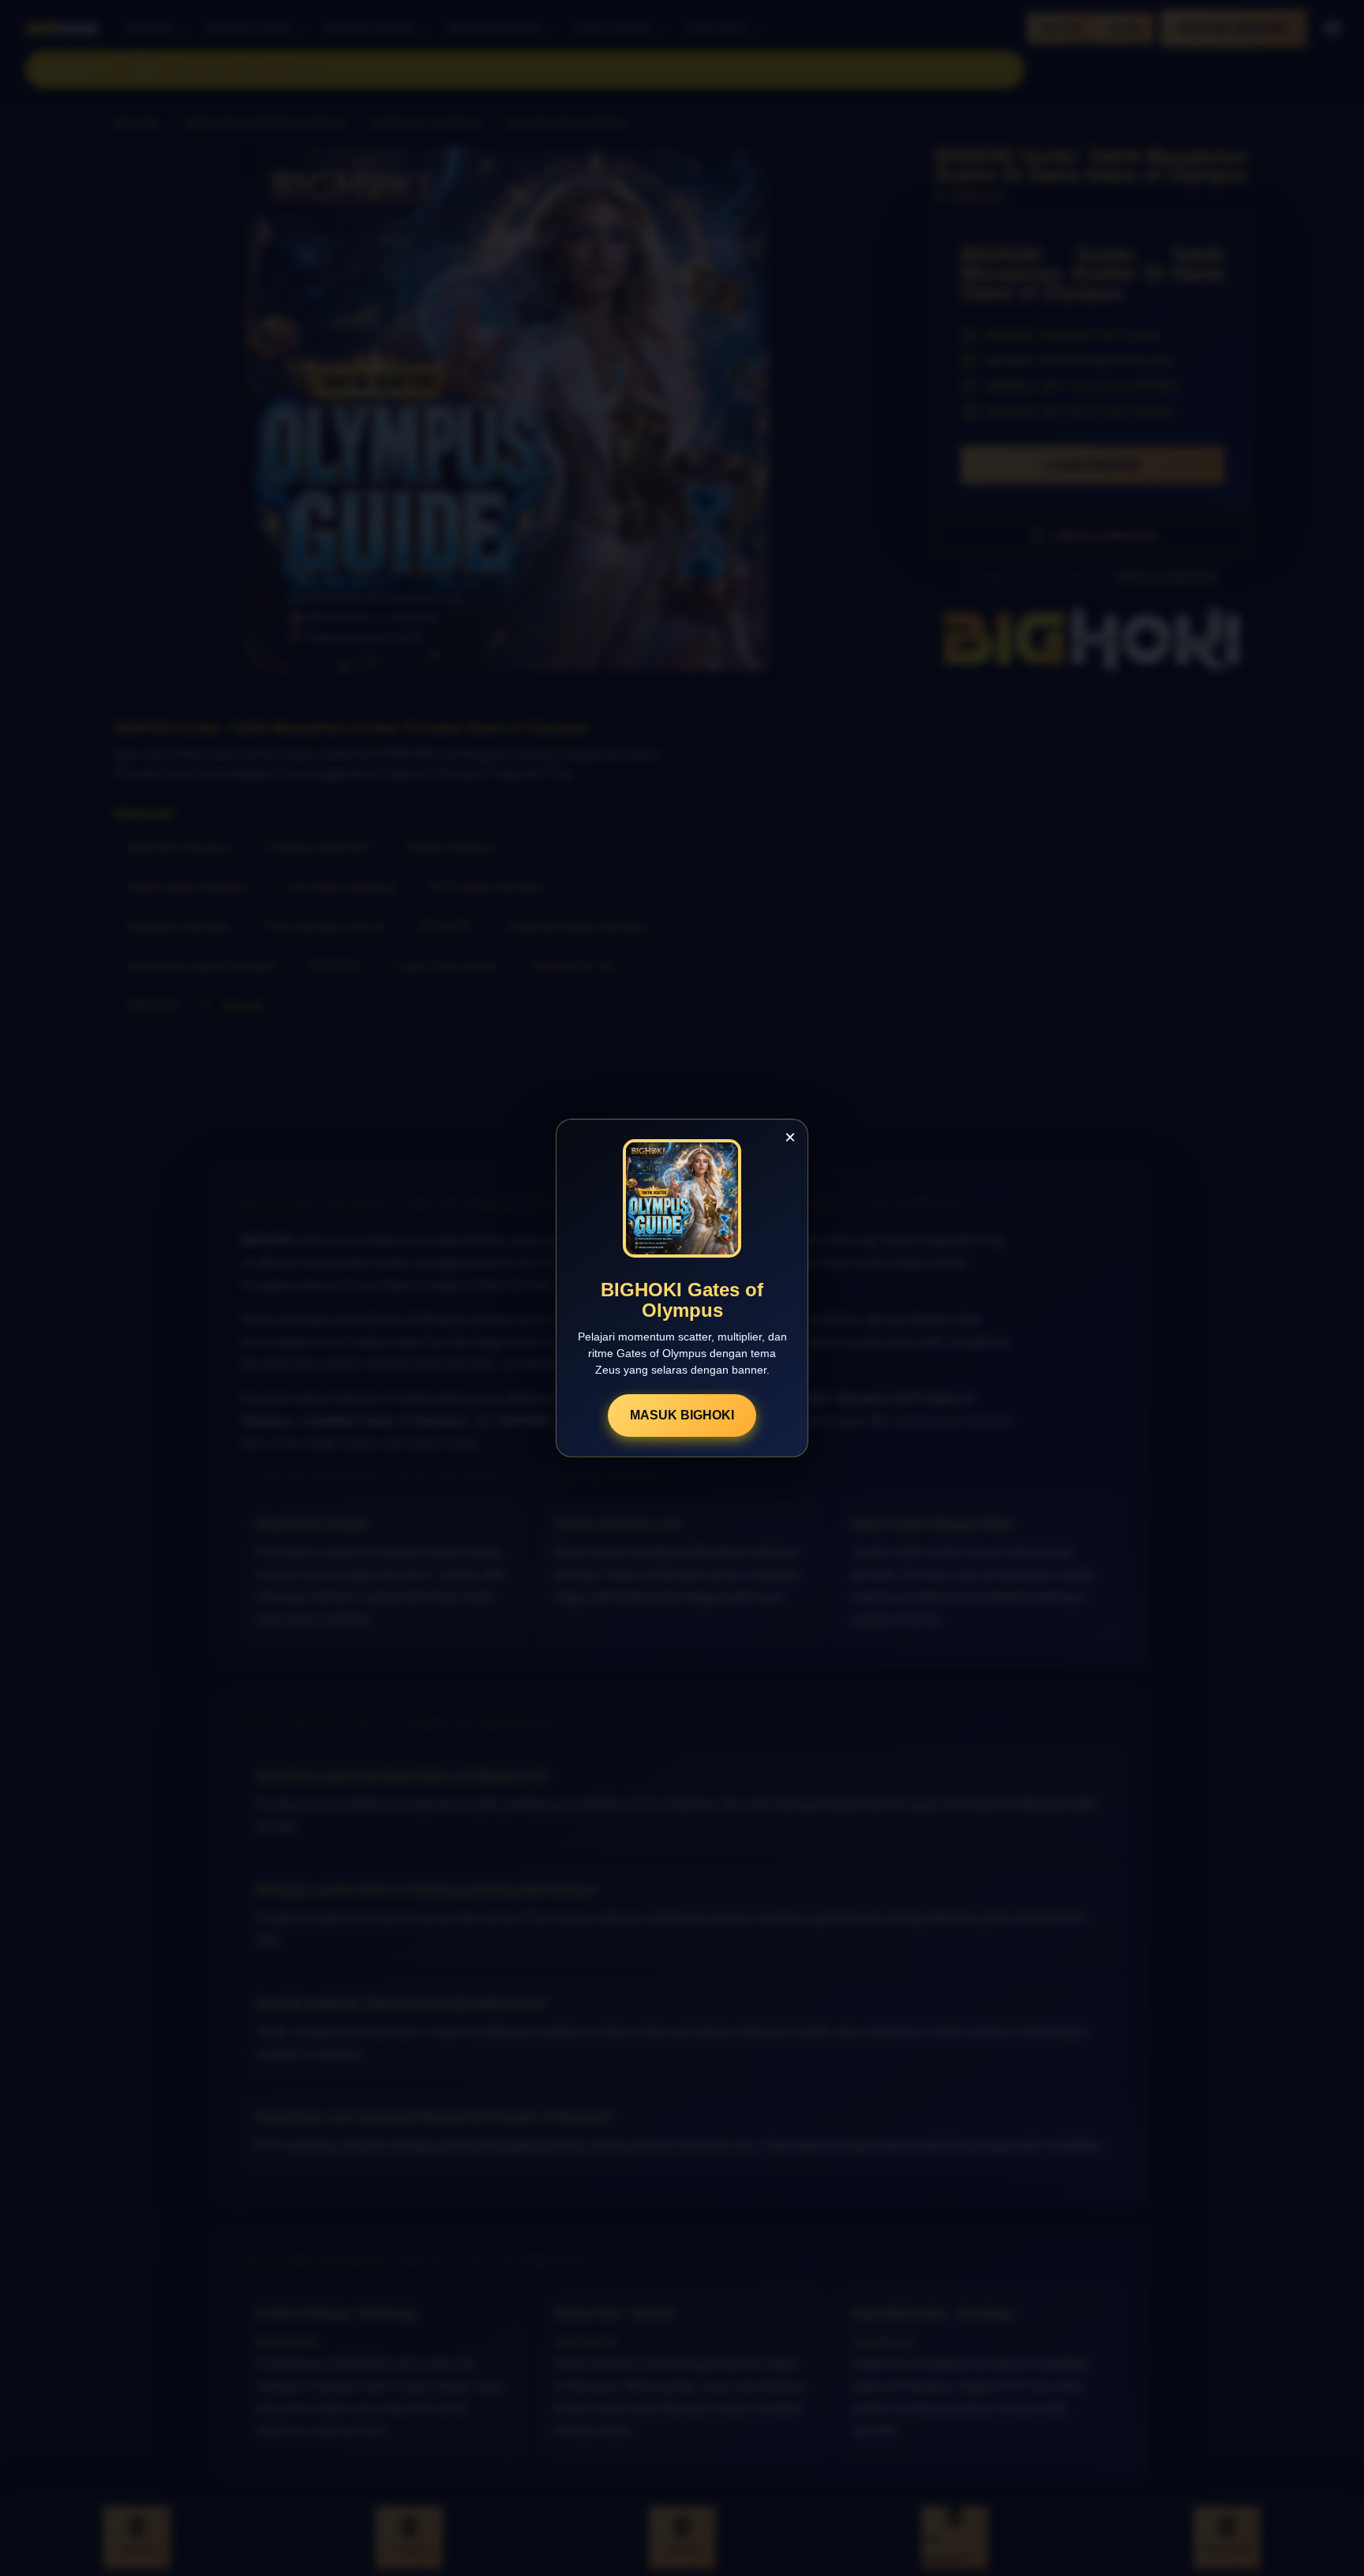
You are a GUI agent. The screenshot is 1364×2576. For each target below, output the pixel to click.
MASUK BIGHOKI (682, 1415)
